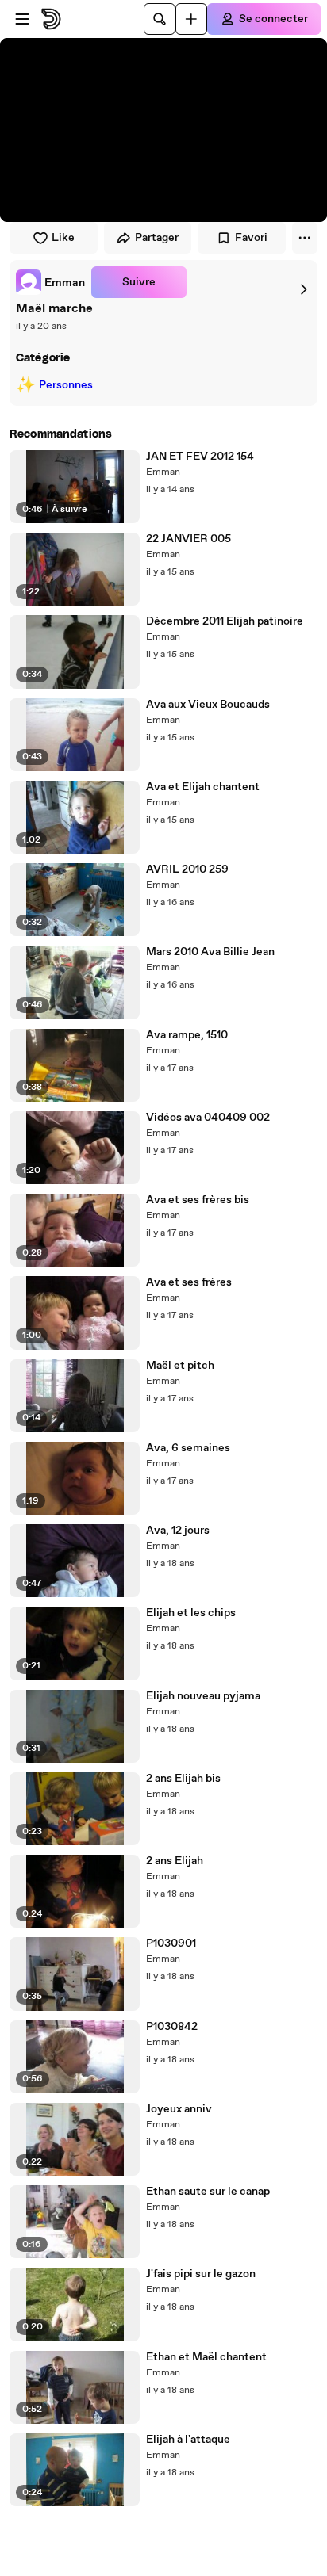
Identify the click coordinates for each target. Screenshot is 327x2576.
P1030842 (172, 2027)
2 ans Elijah (175, 1861)
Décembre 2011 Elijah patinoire (225, 621)
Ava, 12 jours (178, 1531)
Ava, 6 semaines (188, 1448)
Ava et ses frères (189, 1282)
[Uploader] (191, 19)
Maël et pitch (180, 1366)
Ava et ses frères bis (198, 1200)
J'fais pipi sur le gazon (201, 2274)
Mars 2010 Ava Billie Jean (210, 952)
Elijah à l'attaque (188, 2440)
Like (63, 238)
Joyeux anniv (179, 2109)
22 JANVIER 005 (189, 539)
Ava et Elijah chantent (203, 787)
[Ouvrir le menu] (22, 19)
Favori (251, 238)
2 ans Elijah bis (183, 1779)
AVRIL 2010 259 (187, 869)
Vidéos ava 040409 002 (208, 1118)
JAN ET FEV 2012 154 (200, 457)
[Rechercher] (160, 19)
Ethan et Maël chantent (206, 2357)
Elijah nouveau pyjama (203, 1696)
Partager (157, 238)
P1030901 (171, 1943)
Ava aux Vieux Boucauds (208, 705)
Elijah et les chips (191, 1613)
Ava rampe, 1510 (187, 1035)
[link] (50, 282)
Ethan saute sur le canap (208, 2192)
